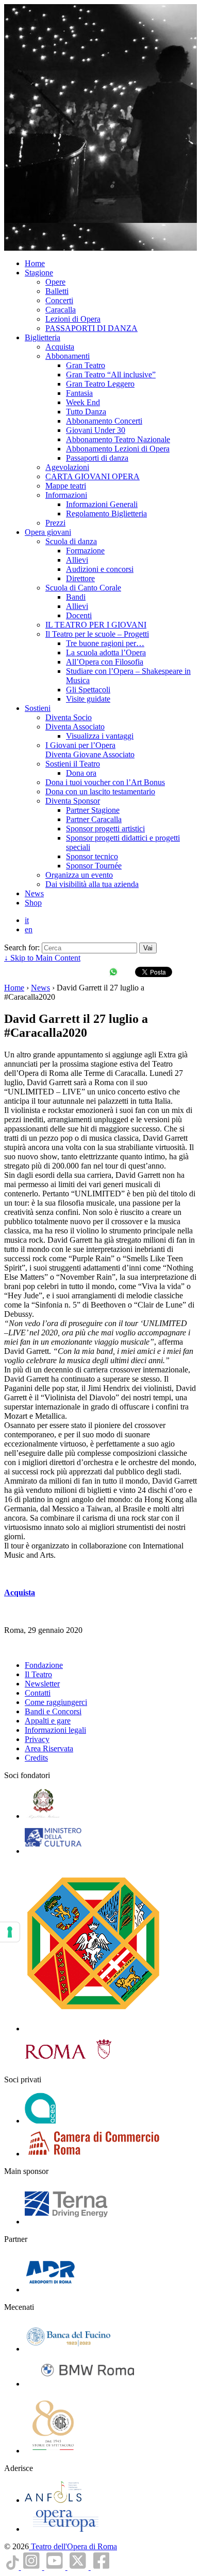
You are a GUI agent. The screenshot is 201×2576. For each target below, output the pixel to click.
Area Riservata (49, 1748)
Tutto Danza (86, 412)
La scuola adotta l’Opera (106, 652)
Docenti (79, 615)
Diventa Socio (69, 717)
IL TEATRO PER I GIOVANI (96, 625)
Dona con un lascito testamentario (100, 791)
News (34, 893)
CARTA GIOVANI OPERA (93, 476)
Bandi (76, 597)
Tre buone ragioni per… (105, 643)
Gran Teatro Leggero (100, 384)
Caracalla (61, 310)
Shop (33, 903)
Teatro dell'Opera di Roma (73, 2546)
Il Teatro (38, 1674)
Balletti (57, 291)
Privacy (37, 1739)
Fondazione (44, 1665)
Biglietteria (43, 337)
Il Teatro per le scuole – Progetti (97, 634)
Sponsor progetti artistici (105, 829)
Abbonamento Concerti (104, 421)
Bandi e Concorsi (53, 1711)
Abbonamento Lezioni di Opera (118, 449)
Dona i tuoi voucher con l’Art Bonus (105, 782)
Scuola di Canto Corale (83, 588)
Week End (83, 402)
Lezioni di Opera (73, 319)
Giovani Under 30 (96, 430)
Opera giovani (48, 532)
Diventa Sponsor (73, 801)
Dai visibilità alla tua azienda (92, 884)
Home (35, 263)
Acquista (60, 347)
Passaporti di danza (97, 458)
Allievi (77, 560)
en (29, 929)
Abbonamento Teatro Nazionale (118, 439)
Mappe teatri (66, 486)
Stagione (39, 273)
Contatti (38, 1693)
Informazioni (66, 495)
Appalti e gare (48, 1721)
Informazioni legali (55, 1730)
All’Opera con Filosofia (105, 662)
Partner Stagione (93, 810)
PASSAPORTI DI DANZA (91, 328)
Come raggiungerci (56, 1702)
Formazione (85, 551)
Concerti (59, 300)
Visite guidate (88, 699)
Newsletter (42, 1684)
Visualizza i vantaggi (100, 736)
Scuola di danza (71, 541)
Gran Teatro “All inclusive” (111, 375)
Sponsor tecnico (92, 856)
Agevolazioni (67, 467)
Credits (36, 1758)
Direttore (80, 578)
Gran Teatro (86, 365)
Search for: (22, 947)
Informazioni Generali (102, 504)
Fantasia (79, 393)
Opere (55, 282)
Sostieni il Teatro (73, 764)
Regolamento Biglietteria (106, 514)
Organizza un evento (79, 875)
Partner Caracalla (94, 819)
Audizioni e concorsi (100, 569)
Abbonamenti (68, 356)
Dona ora (81, 773)
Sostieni (38, 708)
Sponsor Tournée (94, 866)
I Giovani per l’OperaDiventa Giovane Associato (90, 750)
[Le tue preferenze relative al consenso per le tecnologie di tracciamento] (10, 1932)
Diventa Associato (75, 727)
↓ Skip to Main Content (42, 958)
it (27, 920)
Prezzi (55, 523)
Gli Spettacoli (88, 690)
